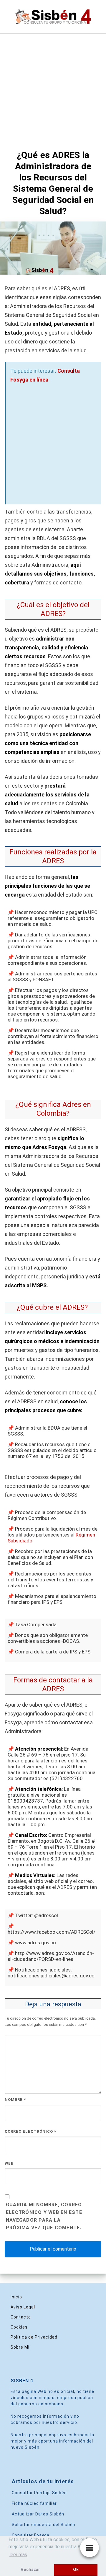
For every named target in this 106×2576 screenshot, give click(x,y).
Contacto (21, 2317)
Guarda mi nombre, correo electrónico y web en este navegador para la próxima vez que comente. (44, 2216)
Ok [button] (76, 2570)
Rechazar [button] (30, 2570)
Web (9, 2163)
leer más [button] (18, 2555)
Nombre (15, 2100)
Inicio (16, 2297)
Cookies (19, 2327)
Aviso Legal (23, 2307)
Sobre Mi (20, 2347)
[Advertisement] (53, 89)
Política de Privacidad (34, 2337)
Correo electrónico (30, 2131)
